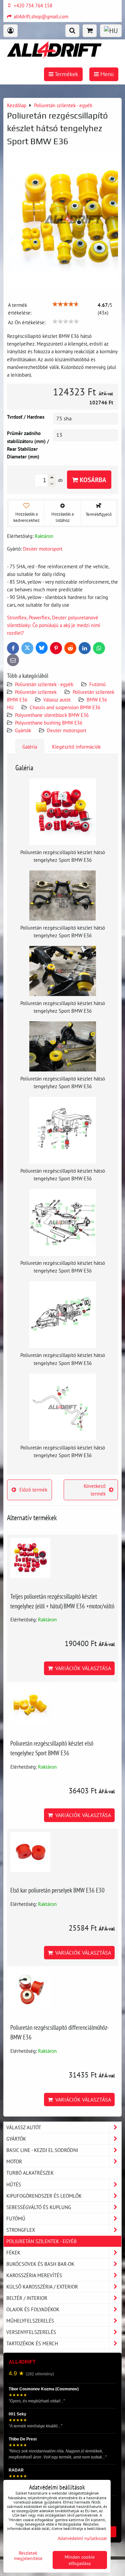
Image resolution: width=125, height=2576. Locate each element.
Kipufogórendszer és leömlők (44, 2196)
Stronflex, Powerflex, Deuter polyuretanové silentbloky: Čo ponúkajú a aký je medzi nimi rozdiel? (54, 625)
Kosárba (92, 480)
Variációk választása (82, 1668)
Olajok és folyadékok (33, 2309)
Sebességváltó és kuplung (39, 2207)
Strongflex (21, 2230)
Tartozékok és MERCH (32, 2343)
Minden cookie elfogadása (80, 2560)
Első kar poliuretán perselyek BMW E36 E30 (57, 1890)
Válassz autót (57, 700)
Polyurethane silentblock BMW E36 (52, 715)
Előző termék (33, 1490)
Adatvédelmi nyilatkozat (82, 2538)
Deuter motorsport (67, 730)
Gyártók (23, 730)
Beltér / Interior (27, 2298)
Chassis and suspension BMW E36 (65, 707)
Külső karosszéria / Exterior (42, 2287)
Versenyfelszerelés (31, 2332)
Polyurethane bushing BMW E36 (49, 723)
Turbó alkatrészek (30, 2173)
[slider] (66, 304)
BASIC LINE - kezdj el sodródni (42, 2150)
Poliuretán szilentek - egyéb (44, 684)
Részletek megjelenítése (28, 2556)
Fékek (13, 2252)
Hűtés (14, 2184)
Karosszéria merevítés (34, 2275)
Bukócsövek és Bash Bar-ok (40, 2264)
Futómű (97, 684)
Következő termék (95, 1490)
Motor (14, 2161)
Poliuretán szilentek (36, 692)
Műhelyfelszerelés (30, 2321)
